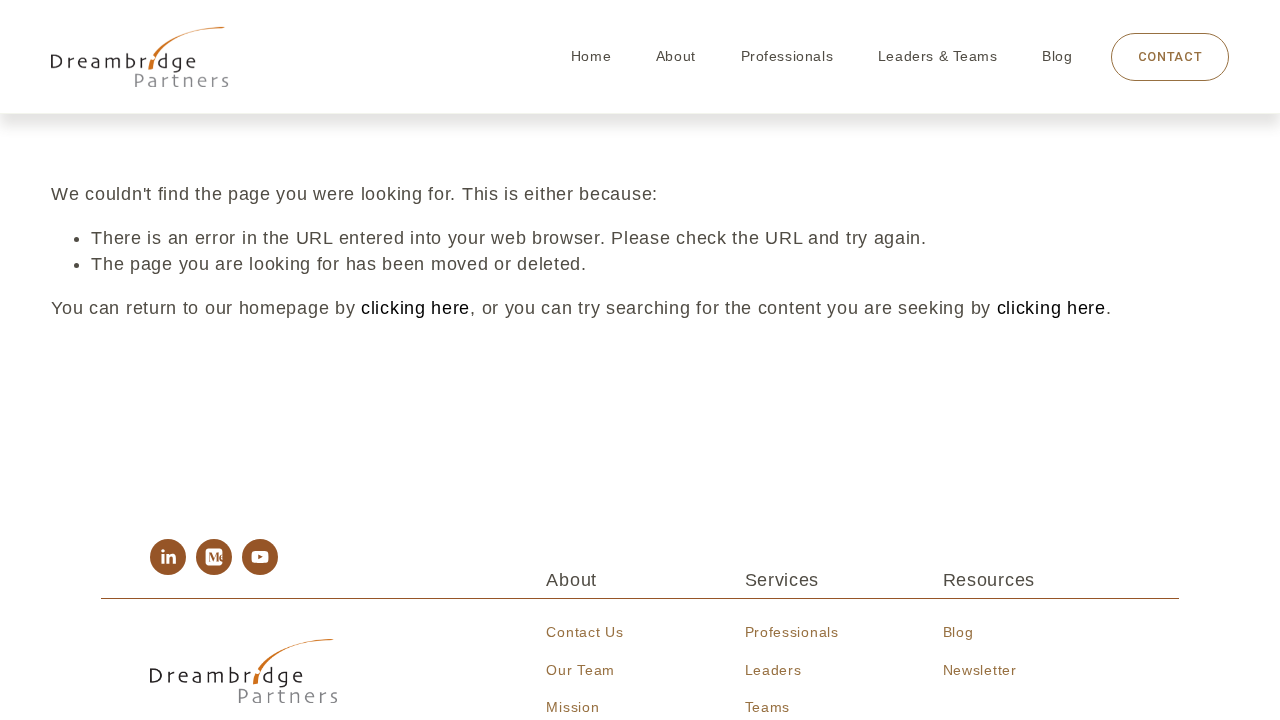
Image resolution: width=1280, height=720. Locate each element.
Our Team (580, 670)
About (676, 56)
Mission (572, 707)
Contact (1170, 56)
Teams (768, 707)
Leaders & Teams (938, 56)
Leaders (773, 670)
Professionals (787, 56)
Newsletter (980, 670)
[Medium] (214, 557)
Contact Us (584, 632)
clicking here (415, 308)
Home (591, 56)
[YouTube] (260, 557)
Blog (1057, 56)
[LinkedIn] (168, 557)
